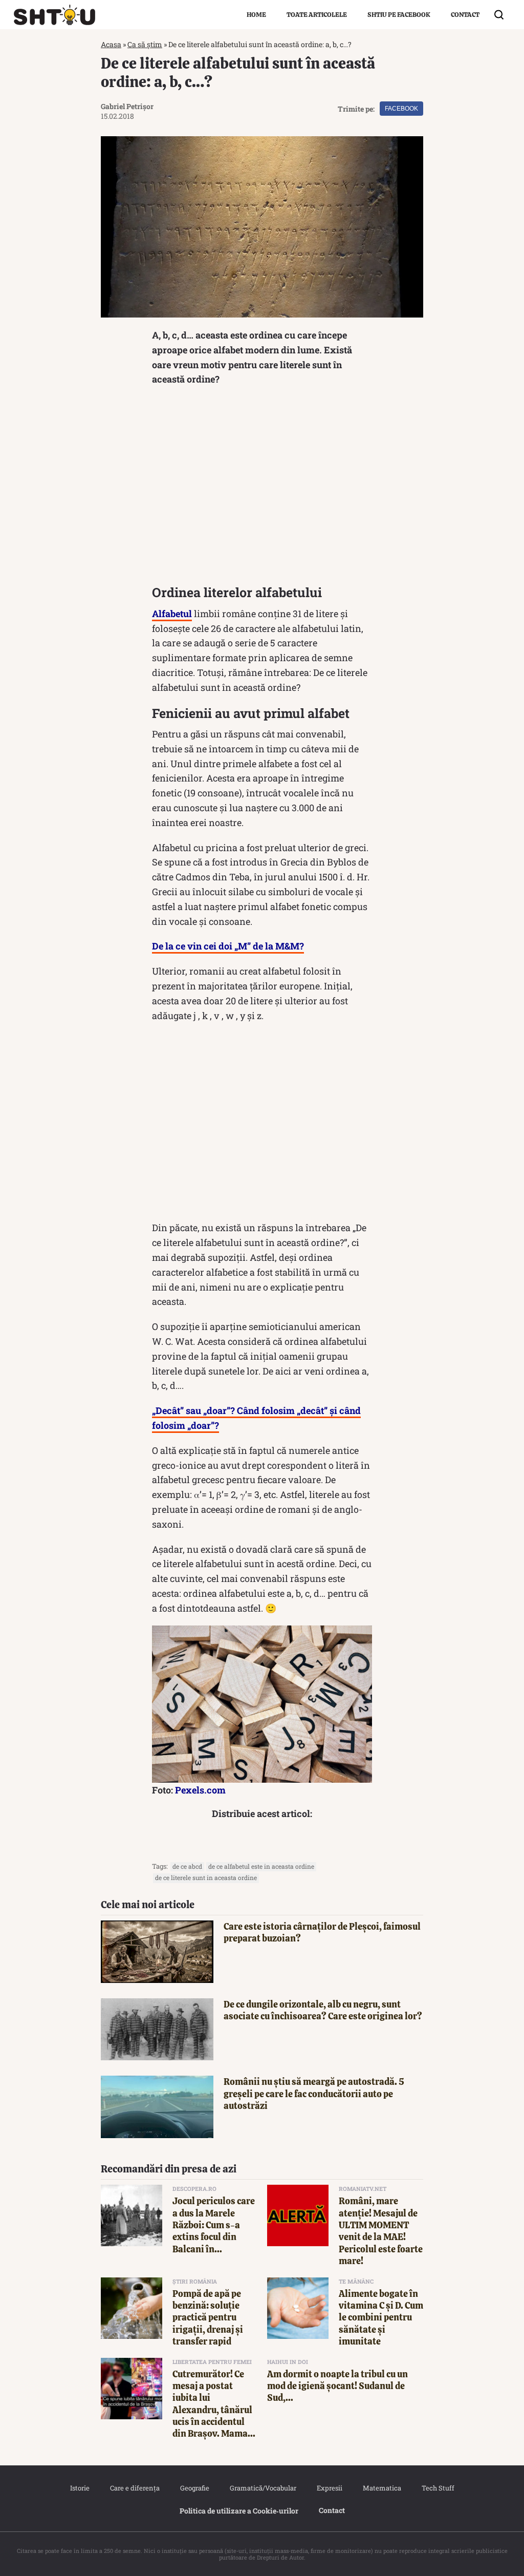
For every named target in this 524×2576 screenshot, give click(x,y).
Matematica (382, 2488)
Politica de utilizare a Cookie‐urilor (239, 2511)
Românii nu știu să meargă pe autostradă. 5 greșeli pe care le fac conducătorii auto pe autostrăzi (314, 2094)
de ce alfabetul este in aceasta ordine (261, 1866)
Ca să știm (145, 44)
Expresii (330, 2488)
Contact (465, 15)
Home (256, 15)
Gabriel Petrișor (127, 106)
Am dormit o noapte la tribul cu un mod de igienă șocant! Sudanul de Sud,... (337, 2386)
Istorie (80, 2488)
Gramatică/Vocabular (263, 2488)
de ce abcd (187, 1866)
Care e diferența (135, 2488)
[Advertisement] (262, 488)
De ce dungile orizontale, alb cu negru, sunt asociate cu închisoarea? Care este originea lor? (323, 2010)
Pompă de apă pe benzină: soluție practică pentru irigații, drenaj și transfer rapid (208, 2318)
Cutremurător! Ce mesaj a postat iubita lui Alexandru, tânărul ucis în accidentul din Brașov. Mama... (214, 2404)
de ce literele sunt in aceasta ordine (206, 1877)
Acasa (111, 44)
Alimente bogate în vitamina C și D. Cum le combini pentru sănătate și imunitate (381, 2318)
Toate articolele (317, 15)
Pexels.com (200, 1790)
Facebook (401, 109)
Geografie (195, 2488)
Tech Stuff (438, 2488)
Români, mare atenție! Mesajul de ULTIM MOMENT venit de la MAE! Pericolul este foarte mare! (381, 2231)
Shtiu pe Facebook (399, 15)
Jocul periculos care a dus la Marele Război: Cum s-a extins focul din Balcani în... (214, 2225)
